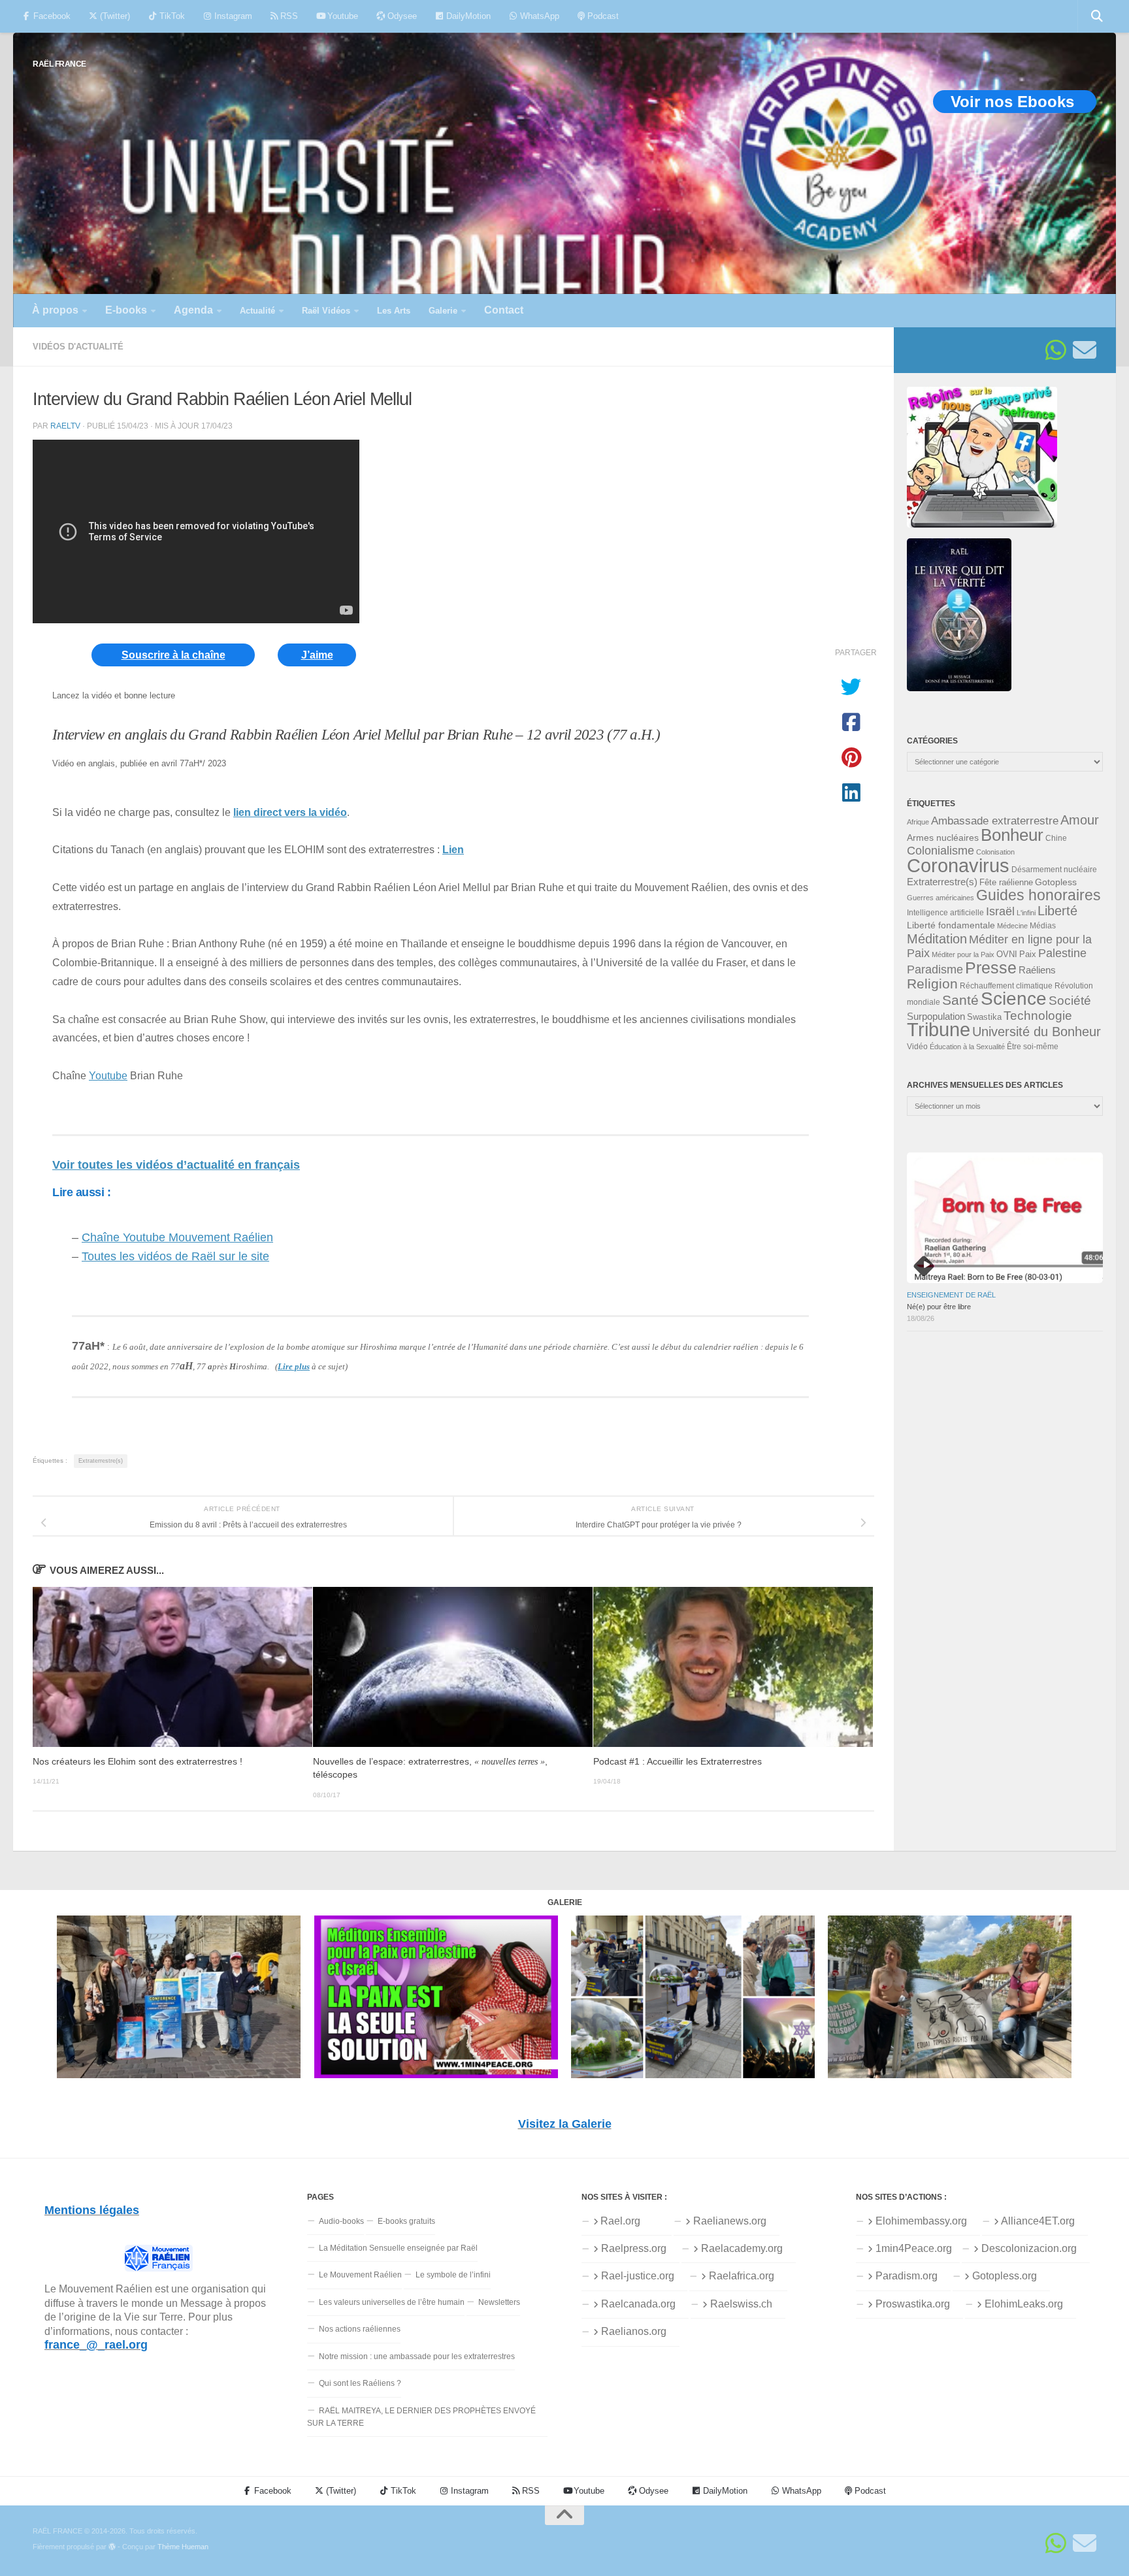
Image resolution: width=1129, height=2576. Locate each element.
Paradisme (935, 970)
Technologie (1038, 1016)
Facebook (51, 16)
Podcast (602, 16)
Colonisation (995, 852)
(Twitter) (114, 16)
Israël (1000, 911)
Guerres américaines (941, 898)
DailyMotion (467, 16)
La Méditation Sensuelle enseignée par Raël (398, 2248)
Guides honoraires (1039, 895)
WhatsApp (538, 16)
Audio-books (341, 2221)
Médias (1043, 926)
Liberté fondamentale (951, 925)
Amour (1080, 820)
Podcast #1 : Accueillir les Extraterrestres (678, 1762)
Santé (960, 1000)
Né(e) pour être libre (939, 1307)
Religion (932, 984)
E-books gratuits (406, 2221)
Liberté (1057, 911)
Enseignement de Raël (951, 1295)
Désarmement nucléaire (1054, 870)
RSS (288, 16)
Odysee (401, 16)
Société (1070, 1001)
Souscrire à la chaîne (173, 655)
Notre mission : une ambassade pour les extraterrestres (417, 2356)
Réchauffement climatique (1006, 986)
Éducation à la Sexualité (967, 1047)
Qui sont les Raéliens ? (360, 2383)
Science (1014, 998)
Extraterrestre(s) (101, 1461)
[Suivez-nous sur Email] (1085, 350)
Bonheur (1012, 835)
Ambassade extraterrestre (995, 821)
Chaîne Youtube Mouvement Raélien (177, 1237)
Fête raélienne (1006, 883)
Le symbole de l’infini (453, 2275)
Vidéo (917, 1047)
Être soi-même (1033, 1047)
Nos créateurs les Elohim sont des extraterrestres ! (138, 1762)
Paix (1028, 954)
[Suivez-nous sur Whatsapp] (1056, 350)
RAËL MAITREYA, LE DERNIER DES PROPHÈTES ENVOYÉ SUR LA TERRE (421, 2417)
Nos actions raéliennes (360, 2329)
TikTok (171, 16)
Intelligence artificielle (945, 913)
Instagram (232, 16)
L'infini (1026, 913)
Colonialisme (941, 851)
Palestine (1062, 953)
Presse (991, 968)
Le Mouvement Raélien (360, 2275)
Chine (1056, 838)
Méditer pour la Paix (963, 954)
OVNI (1007, 954)
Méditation (937, 939)
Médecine (1012, 926)
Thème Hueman (183, 2547)
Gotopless (1056, 882)
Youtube (341, 16)
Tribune (939, 1030)
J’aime (317, 655)
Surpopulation (936, 1016)
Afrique (918, 822)
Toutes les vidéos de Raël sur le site (175, 1256)
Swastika (984, 1017)
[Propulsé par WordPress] (112, 2547)
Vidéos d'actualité (78, 347)
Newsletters (499, 2302)
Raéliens (1037, 970)
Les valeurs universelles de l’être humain (392, 2302)
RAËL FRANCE (59, 64)
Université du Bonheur (1037, 1032)
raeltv (65, 426)
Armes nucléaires (943, 838)
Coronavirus (958, 865)
